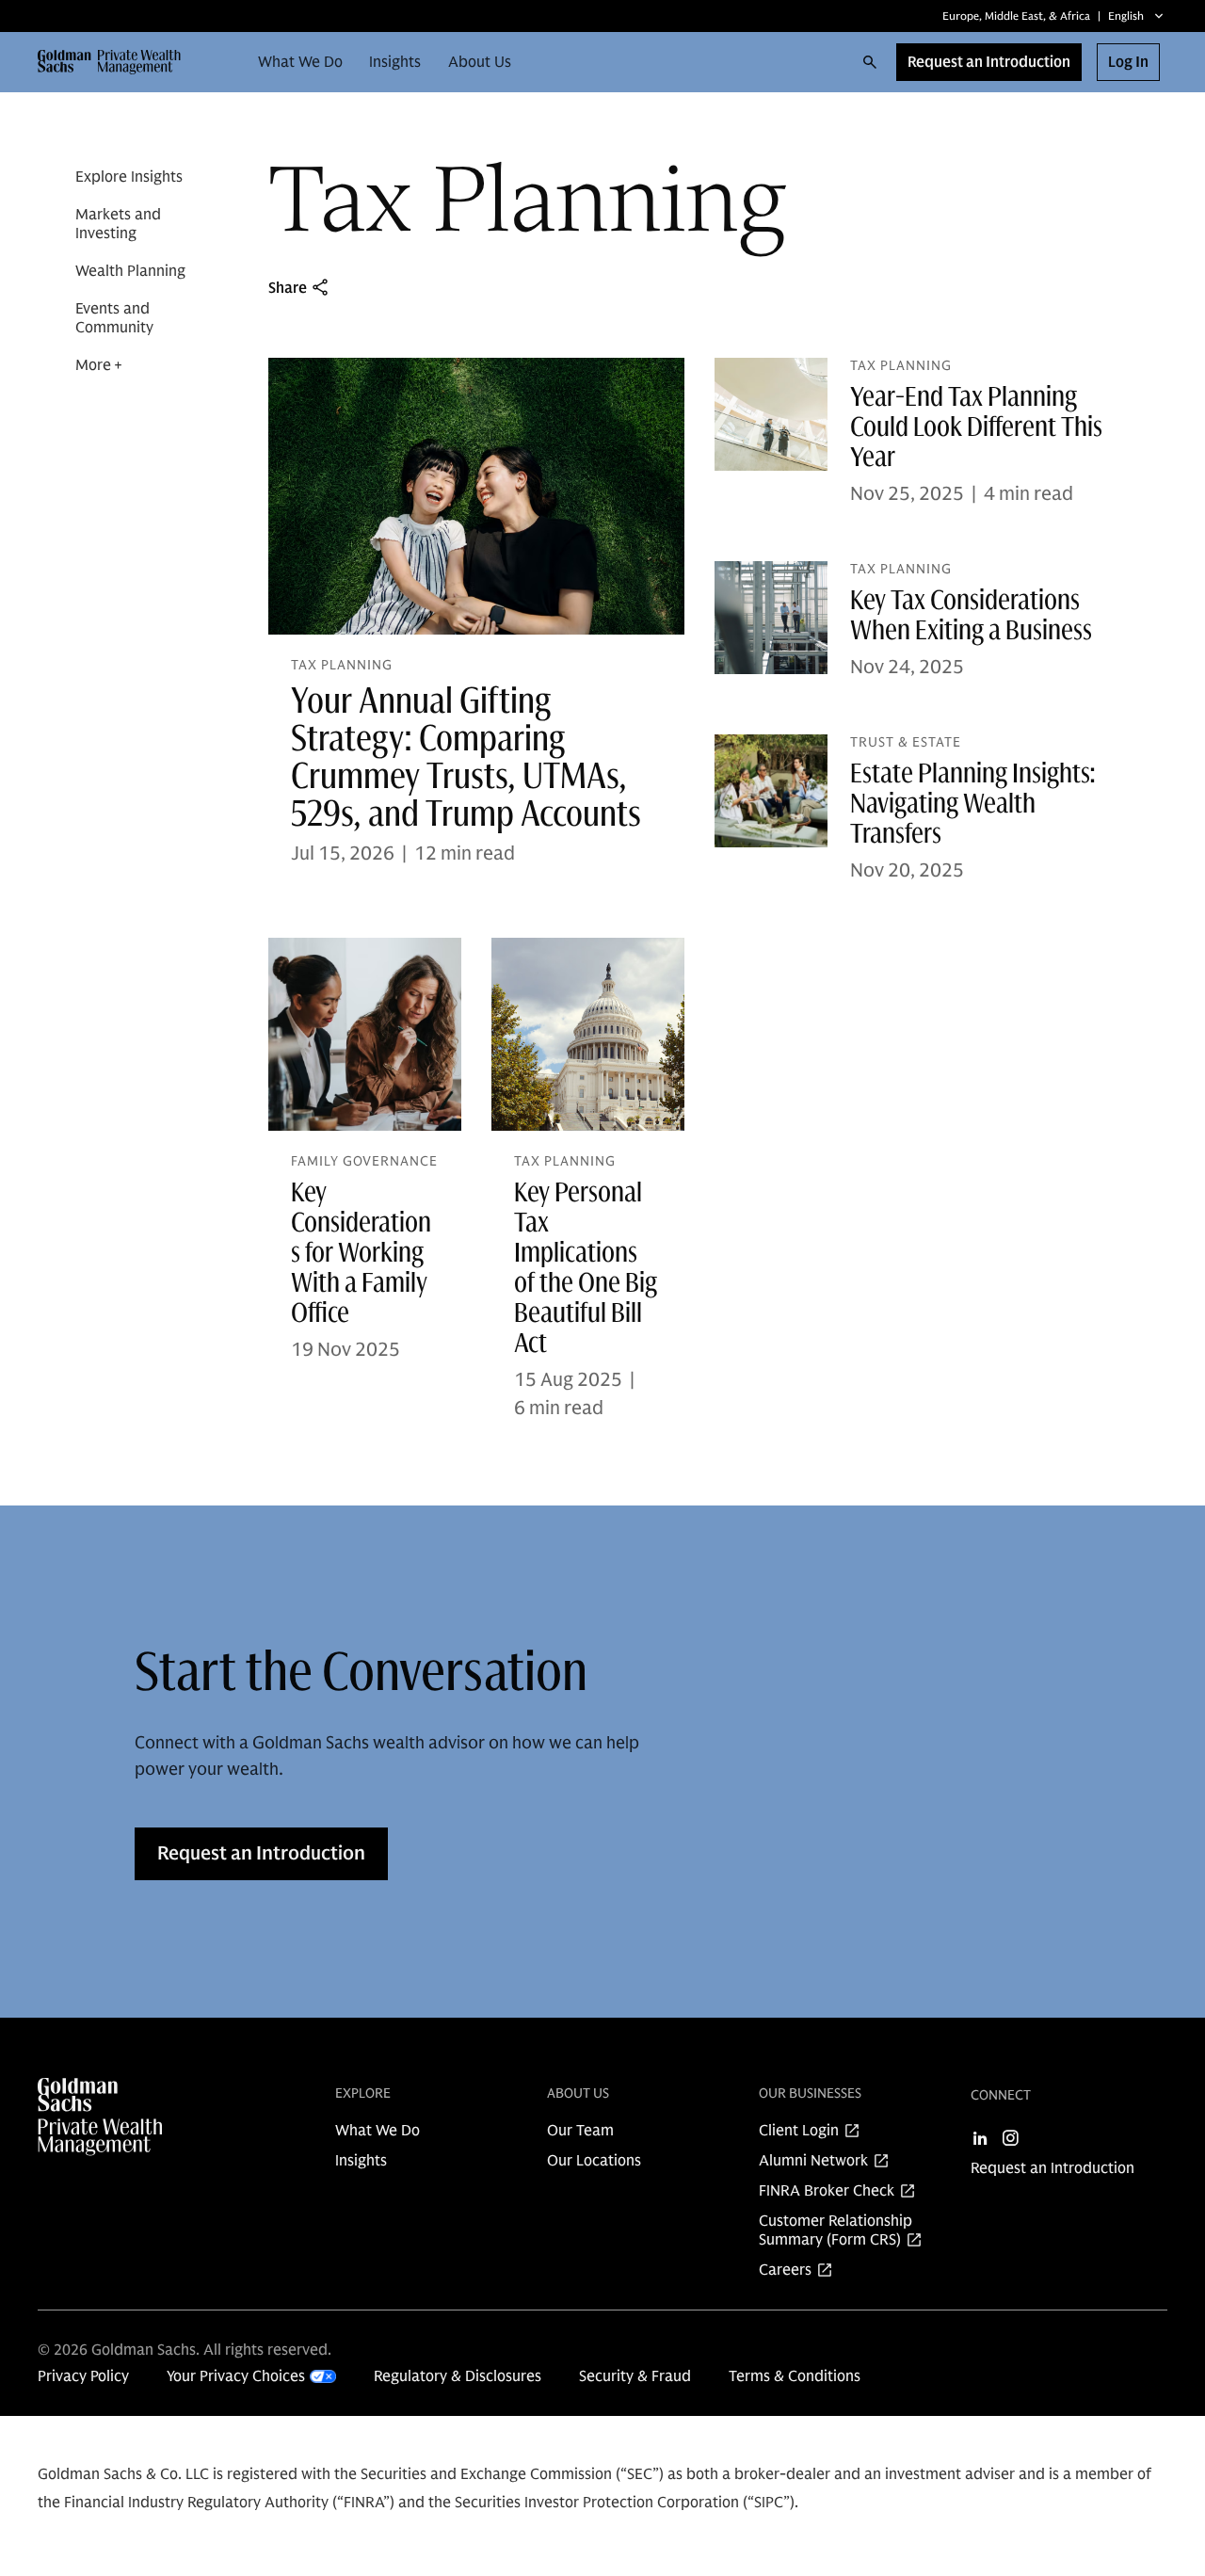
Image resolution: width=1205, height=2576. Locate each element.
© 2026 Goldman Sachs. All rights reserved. (185, 2350)
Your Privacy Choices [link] (236, 2376)
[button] (118, 62)
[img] (124, 2117)
